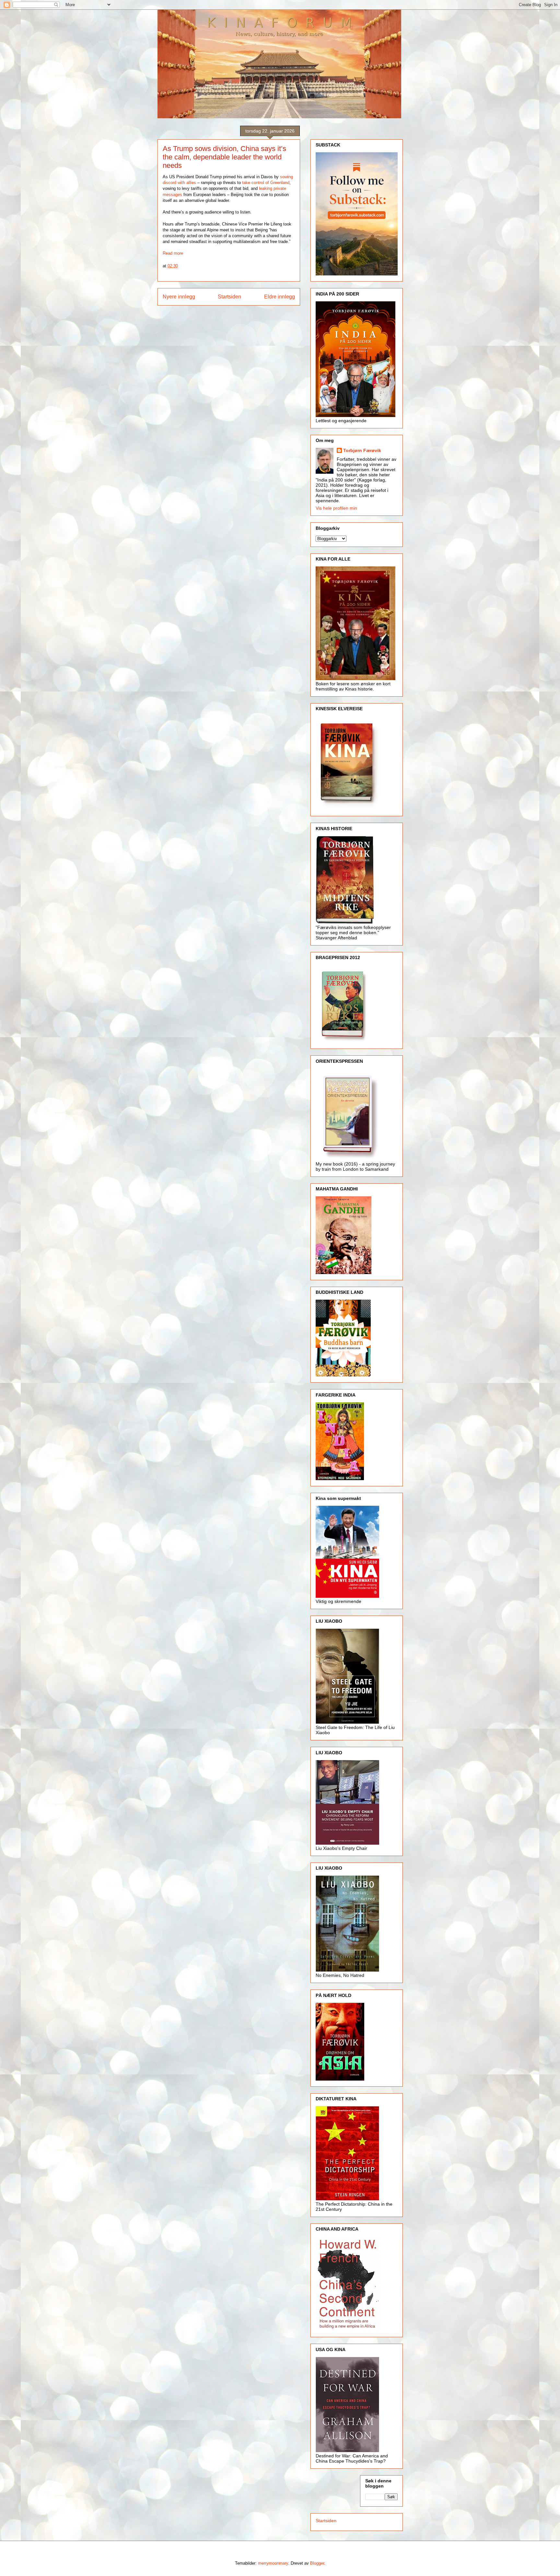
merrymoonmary (273, 2563)
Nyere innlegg (179, 297)
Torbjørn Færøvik (362, 450)
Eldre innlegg (280, 297)
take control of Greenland (266, 183)
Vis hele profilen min (336, 508)
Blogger (317, 2563)
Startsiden (229, 297)
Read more (173, 253)
